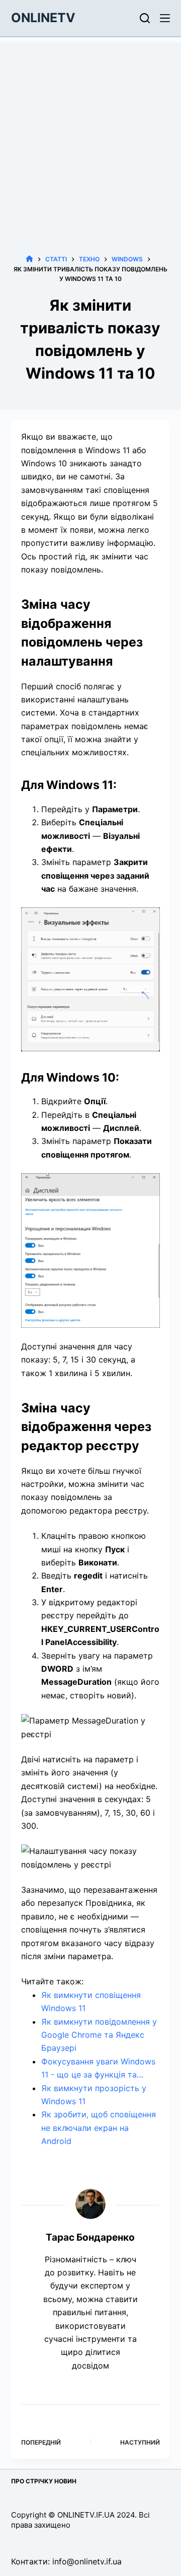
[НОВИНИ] (29, 259)
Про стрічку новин (44, 2481)
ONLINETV (43, 18)
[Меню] (165, 18)
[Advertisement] (90, 133)
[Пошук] (145, 18)
